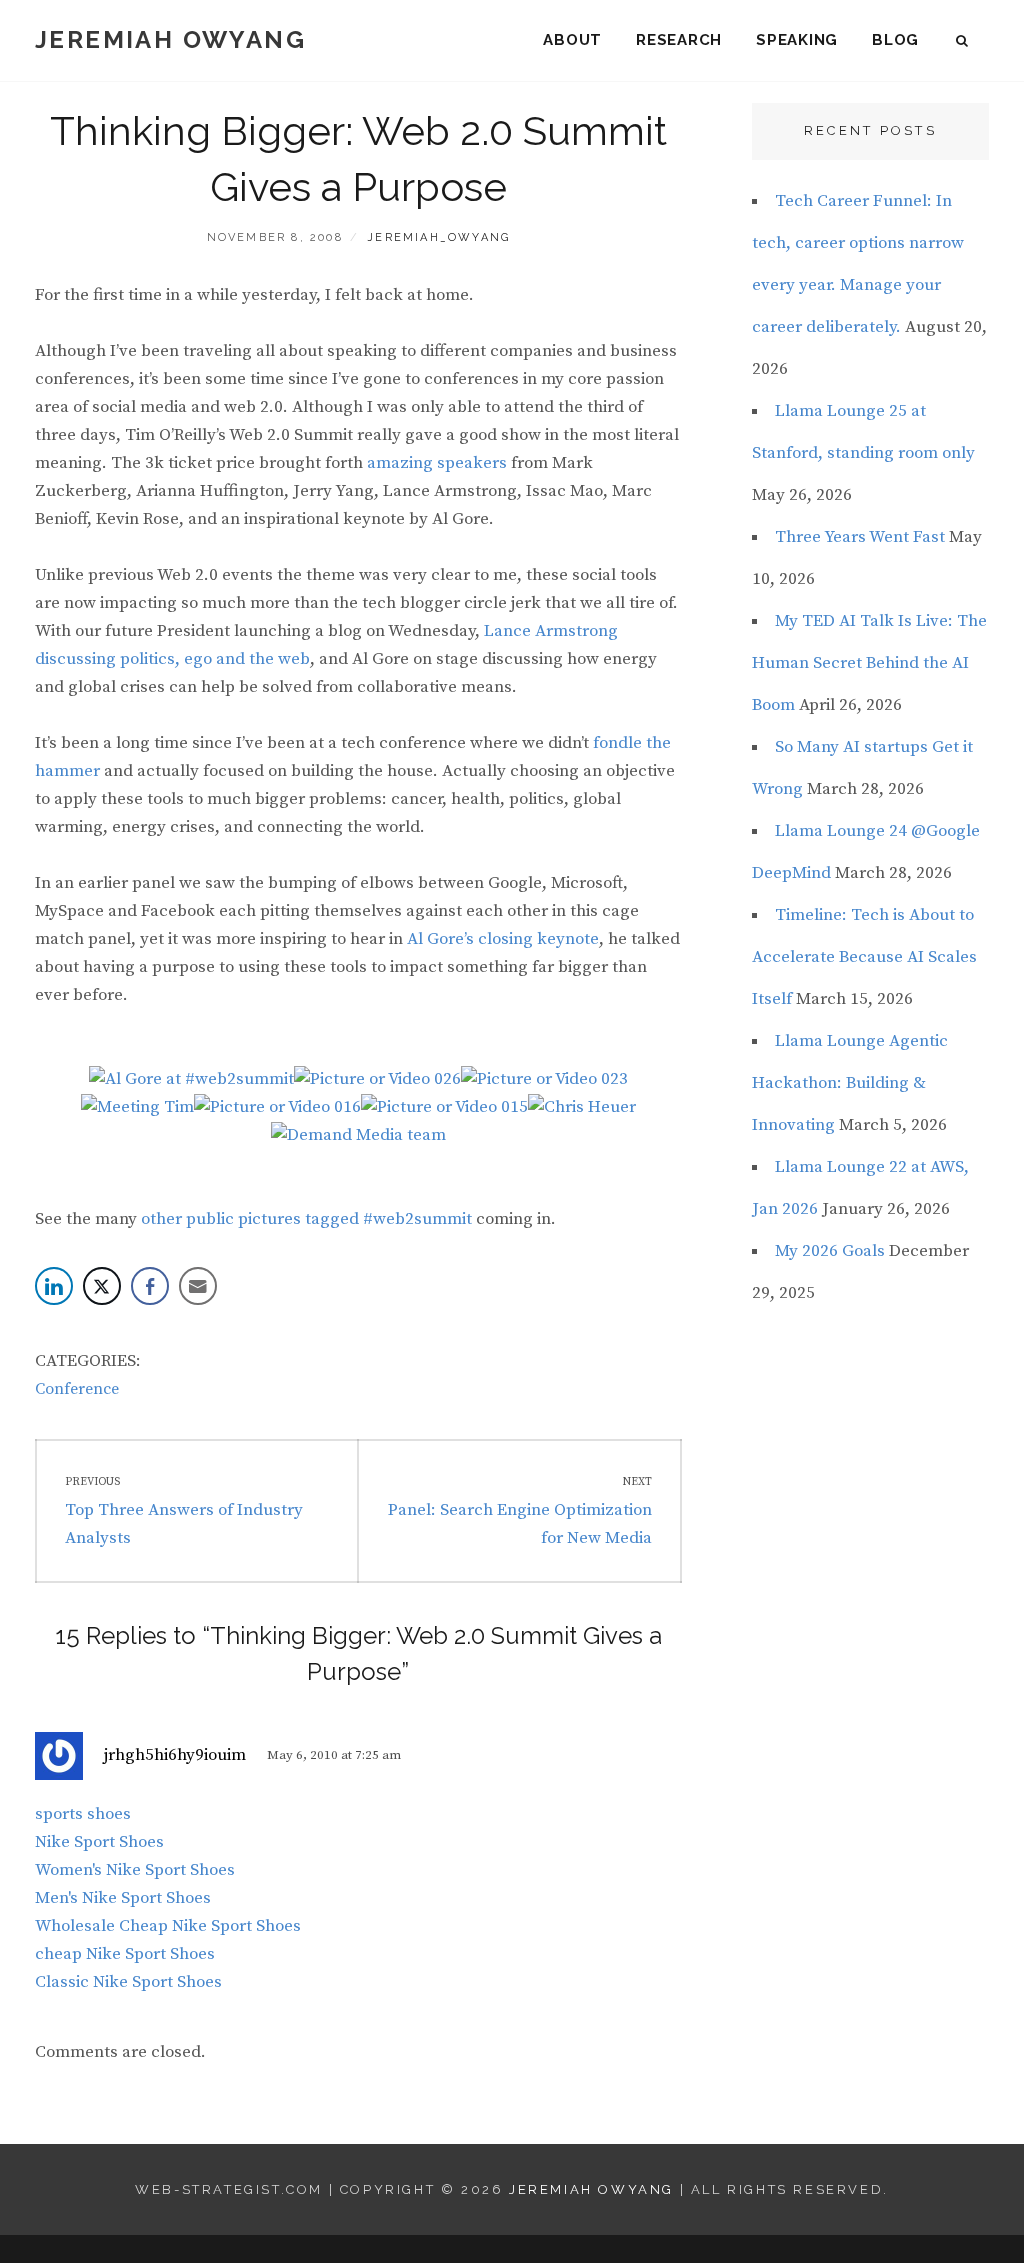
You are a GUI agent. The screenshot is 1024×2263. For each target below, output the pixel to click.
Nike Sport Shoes (99, 1842)
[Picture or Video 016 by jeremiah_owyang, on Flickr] (277, 1107)
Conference (77, 1389)
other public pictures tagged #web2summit (306, 1219)
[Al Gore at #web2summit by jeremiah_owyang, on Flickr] (191, 1079)
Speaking (797, 40)
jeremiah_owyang (438, 237)
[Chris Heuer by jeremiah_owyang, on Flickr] (582, 1107)
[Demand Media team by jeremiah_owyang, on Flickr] (358, 1135)
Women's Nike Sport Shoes (135, 1870)
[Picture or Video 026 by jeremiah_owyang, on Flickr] (377, 1079)
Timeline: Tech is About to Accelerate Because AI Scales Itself (864, 957)
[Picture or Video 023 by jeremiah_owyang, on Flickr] (544, 1079)
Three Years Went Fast (860, 537)
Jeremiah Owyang (170, 39)
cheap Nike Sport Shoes (125, 1954)
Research (679, 40)
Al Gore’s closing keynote (503, 939)
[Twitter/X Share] (102, 1286)
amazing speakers (437, 463)
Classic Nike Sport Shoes (128, 1982)
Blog (895, 40)
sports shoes (83, 1814)
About (572, 40)
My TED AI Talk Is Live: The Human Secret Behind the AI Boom (869, 663)
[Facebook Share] (150, 1286)
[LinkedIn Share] (54, 1286)
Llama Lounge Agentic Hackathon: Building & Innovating (850, 1083)
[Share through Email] (198, 1286)
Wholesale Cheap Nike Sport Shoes (168, 1926)
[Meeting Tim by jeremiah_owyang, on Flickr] (137, 1107)
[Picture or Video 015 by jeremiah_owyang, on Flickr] (444, 1107)
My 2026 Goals (830, 1251)
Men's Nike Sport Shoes (123, 1898)
